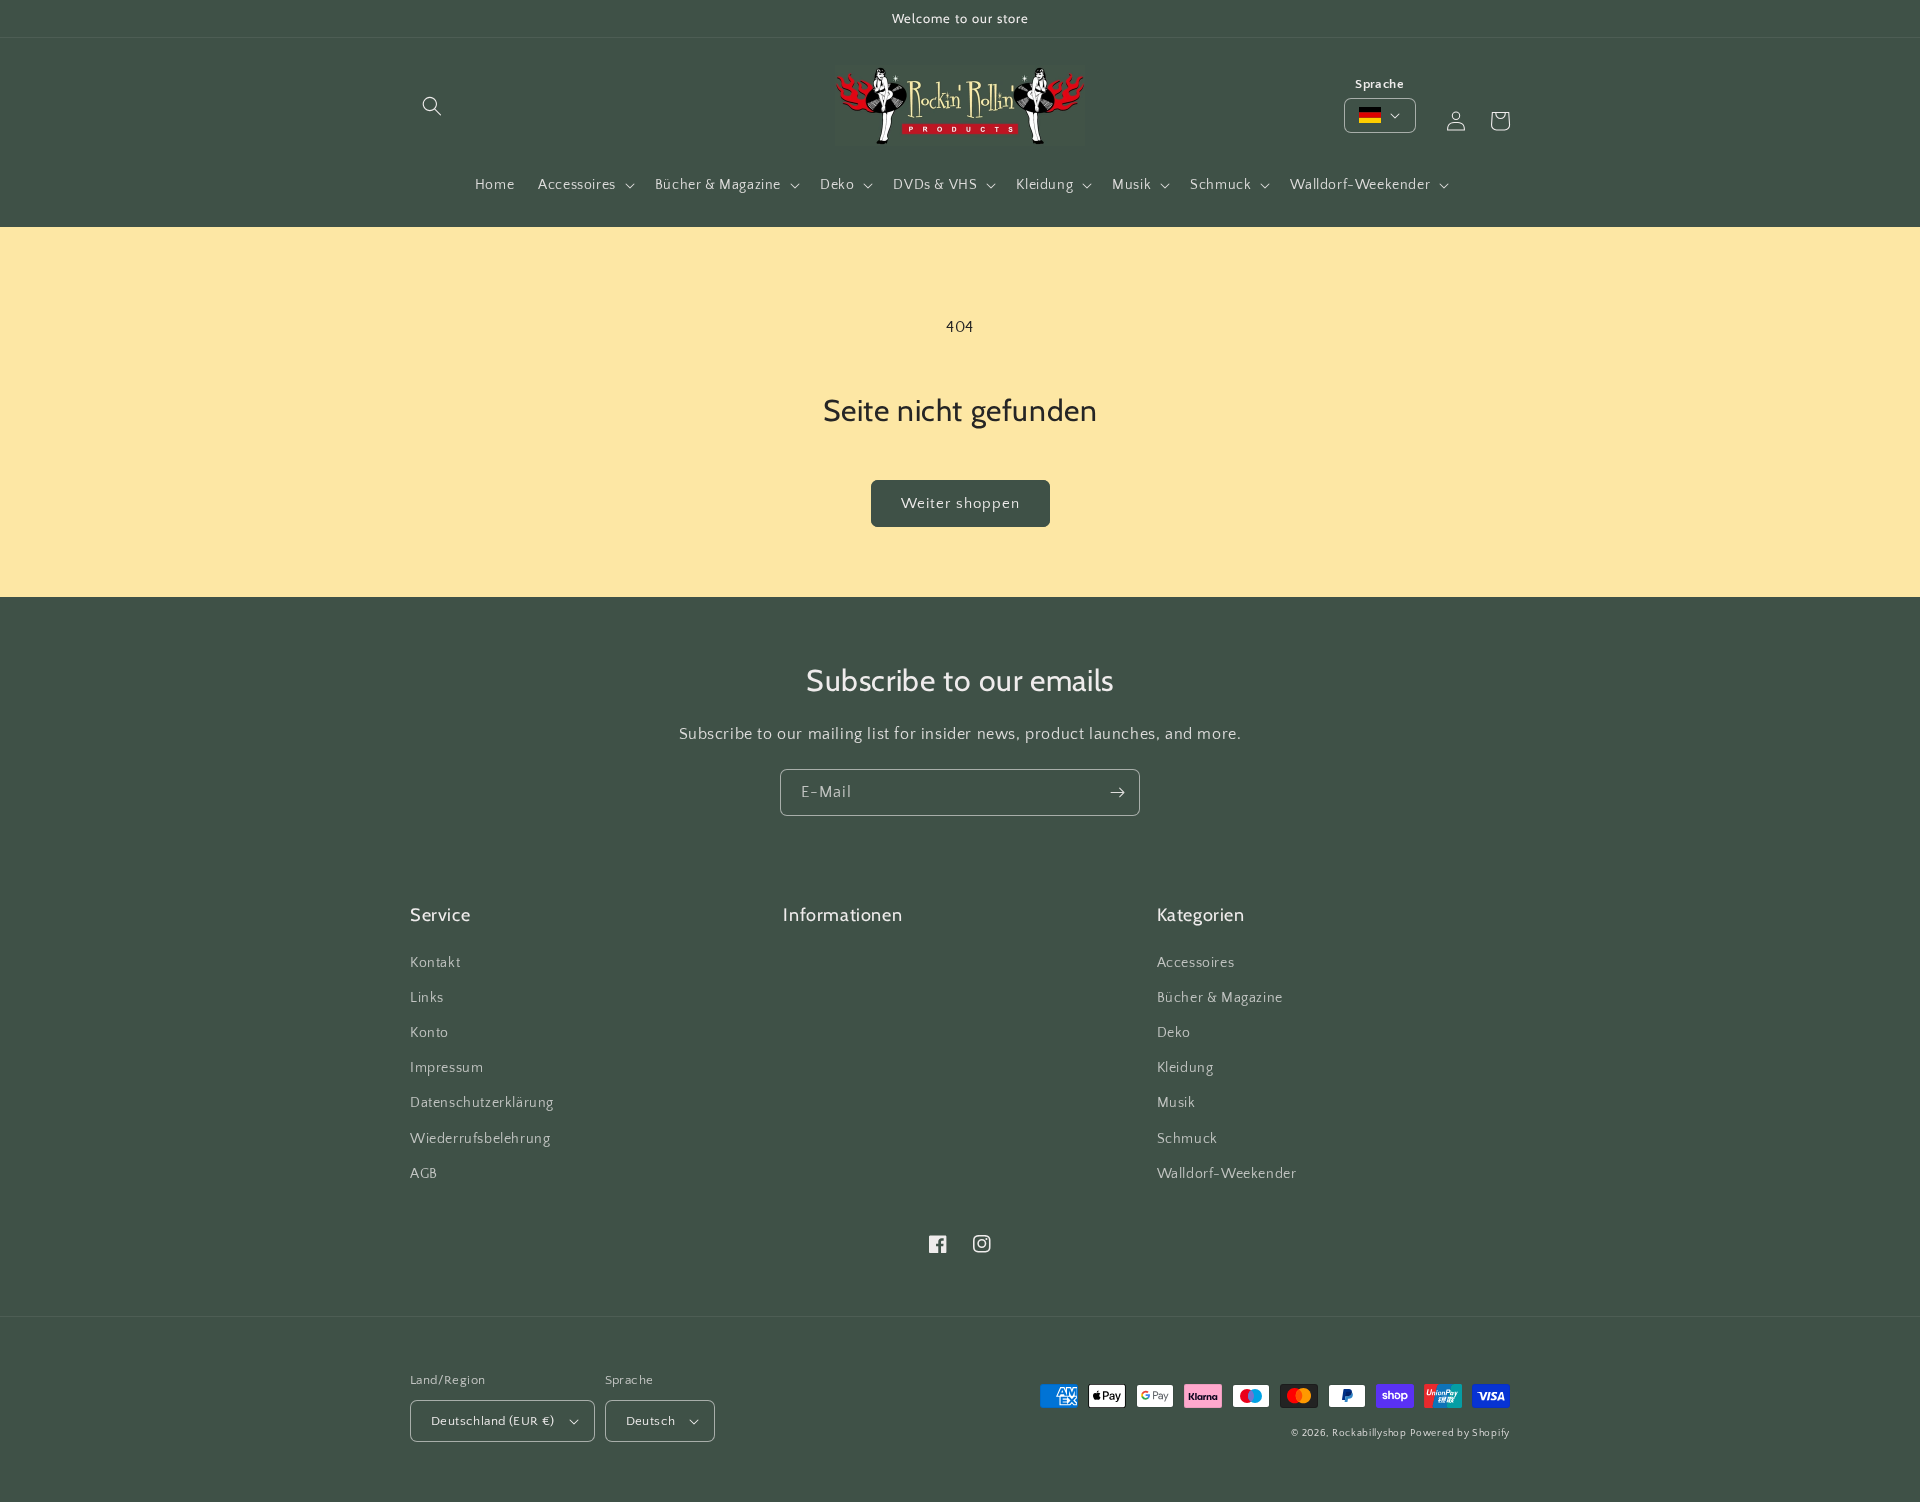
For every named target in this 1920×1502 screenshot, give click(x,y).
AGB (424, 1174)
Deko (1174, 1033)
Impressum (446, 1068)
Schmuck (1187, 1139)
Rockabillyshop (1369, 1433)
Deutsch (651, 1421)
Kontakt (435, 963)
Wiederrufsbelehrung (480, 1139)
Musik (1176, 1103)
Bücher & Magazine (1220, 998)
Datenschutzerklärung (482, 1103)
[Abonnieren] (1117, 792)
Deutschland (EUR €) (493, 1421)
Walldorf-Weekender (1227, 1174)
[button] (432, 106)
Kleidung (1185, 1068)
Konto (429, 1033)
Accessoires (1196, 963)
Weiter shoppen (960, 503)
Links (427, 998)
